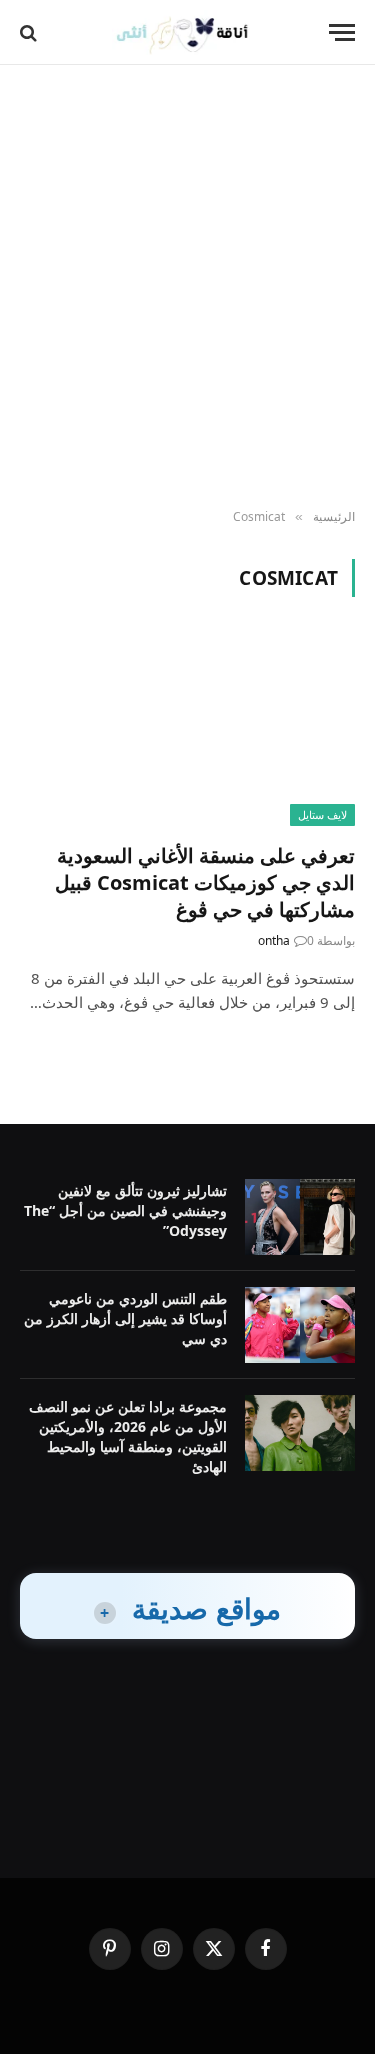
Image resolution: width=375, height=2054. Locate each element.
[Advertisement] (187, 287)
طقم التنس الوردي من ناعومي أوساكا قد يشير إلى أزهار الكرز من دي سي (125, 1318)
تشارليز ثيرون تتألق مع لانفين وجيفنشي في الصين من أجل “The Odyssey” (125, 1210)
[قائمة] (342, 32)
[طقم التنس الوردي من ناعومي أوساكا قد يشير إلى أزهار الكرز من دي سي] (300, 1325)
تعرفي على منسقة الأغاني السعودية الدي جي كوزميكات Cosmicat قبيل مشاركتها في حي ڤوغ (205, 882)
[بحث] (30, 32)
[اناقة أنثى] (187, 32)
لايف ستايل (322, 814)
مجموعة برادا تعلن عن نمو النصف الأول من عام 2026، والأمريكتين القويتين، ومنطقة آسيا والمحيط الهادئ (128, 1436)
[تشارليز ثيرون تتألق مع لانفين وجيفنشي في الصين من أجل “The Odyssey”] (300, 1217)
